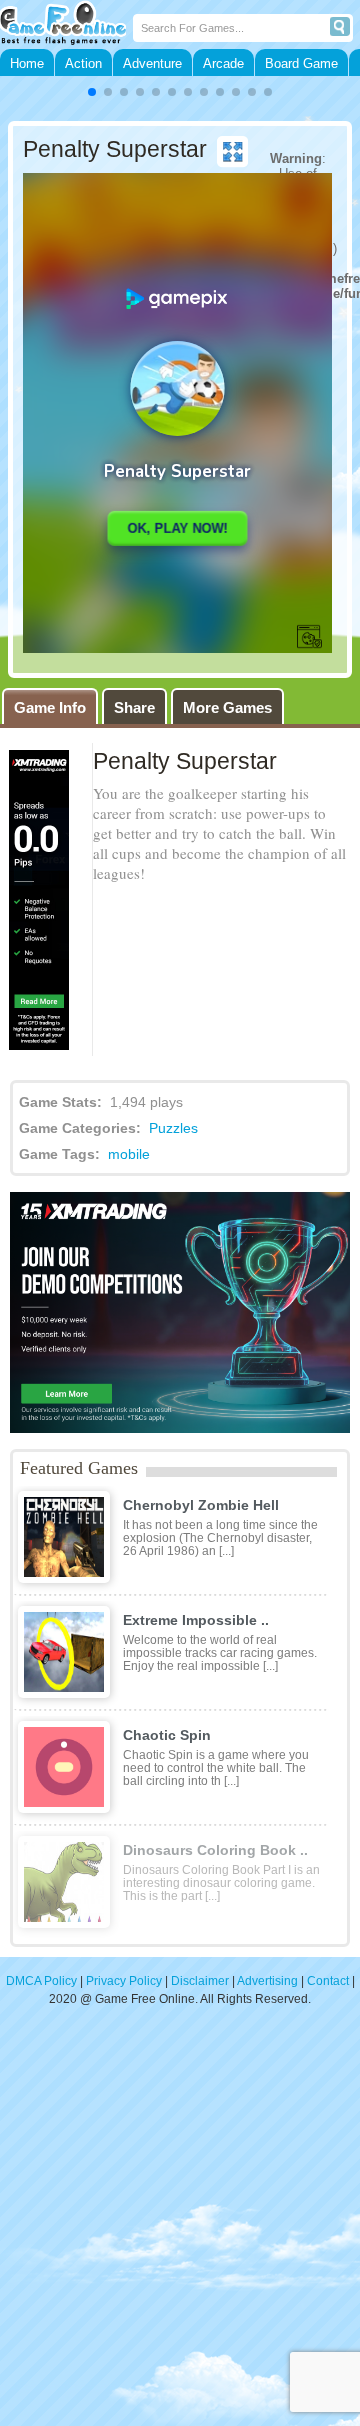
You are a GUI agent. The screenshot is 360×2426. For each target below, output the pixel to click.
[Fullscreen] (232, 152)
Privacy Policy (124, 1981)
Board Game (301, 63)
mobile (129, 1154)
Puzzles (173, 1128)
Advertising (267, 1981)
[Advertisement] (180, 2226)
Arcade (223, 63)
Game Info (50, 707)
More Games (227, 707)
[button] (92, 92)
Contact (328, 1981)
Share (134, 707)
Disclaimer (200, 1981)
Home (27, 63)
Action (83, 63)
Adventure (152, 63)
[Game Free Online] (66, 24)
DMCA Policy (41, 1981)
